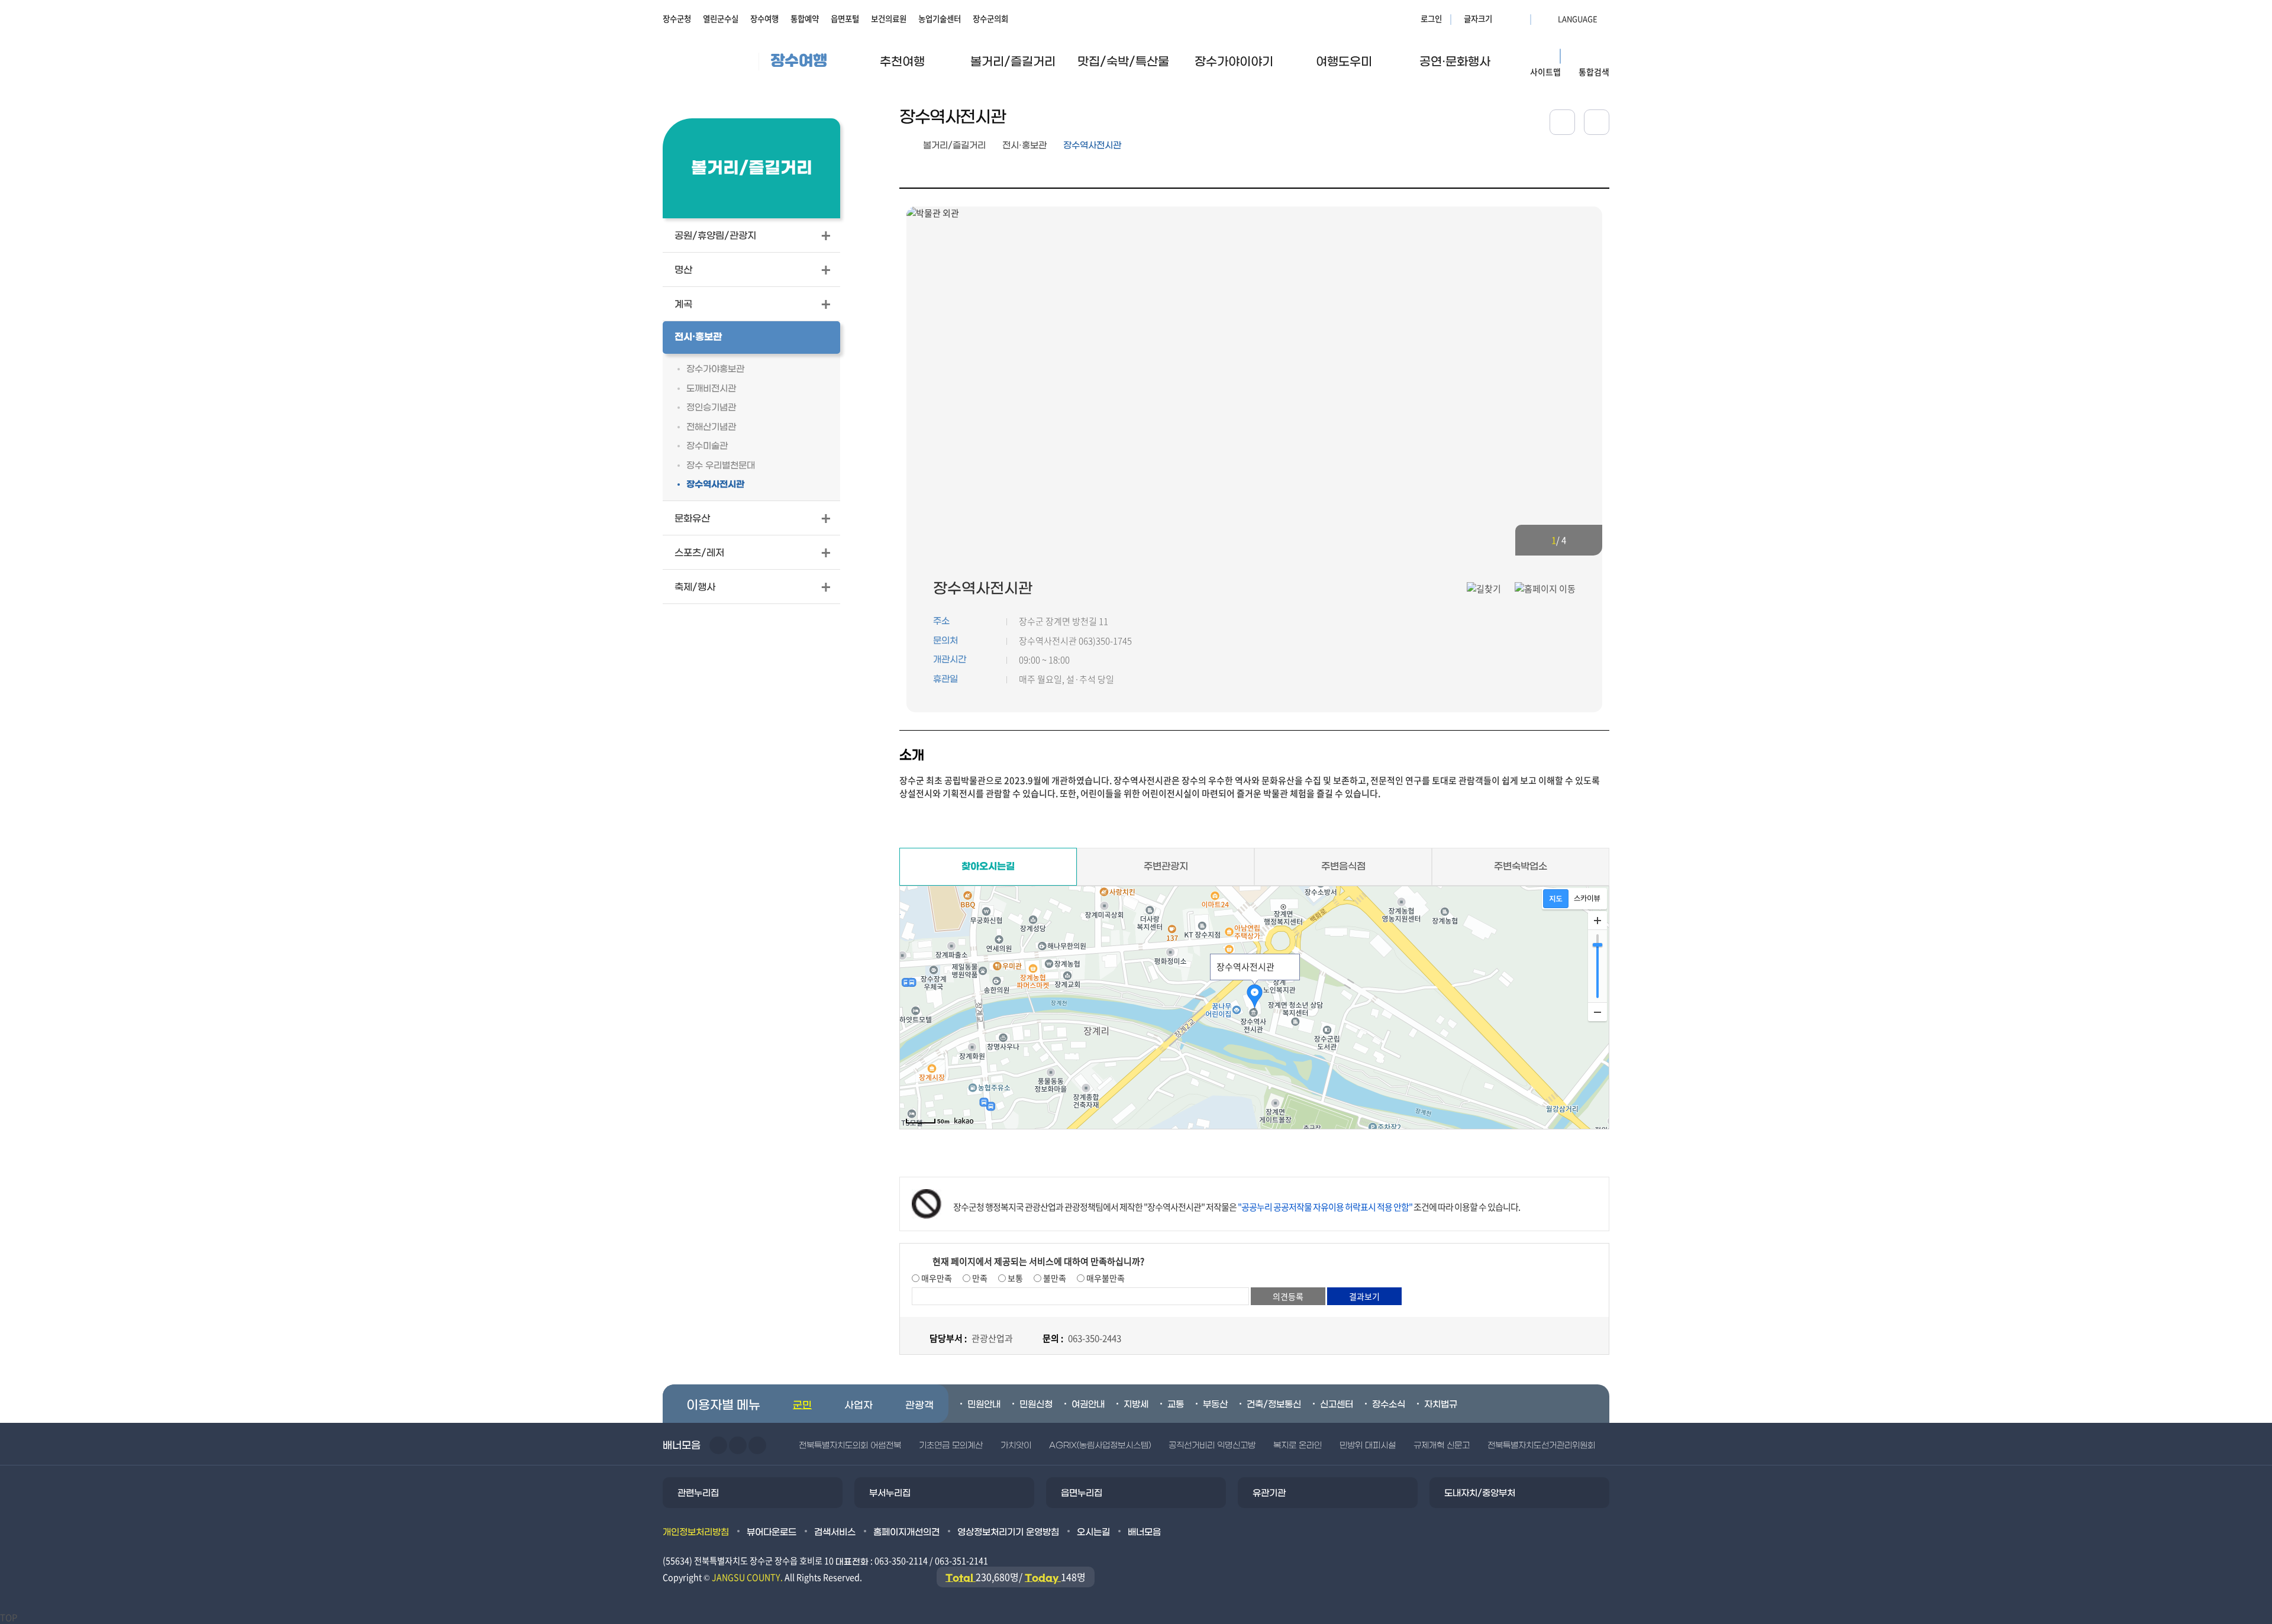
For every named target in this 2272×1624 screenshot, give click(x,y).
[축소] (1597, 1012)
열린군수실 (721, 18)
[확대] (1597, 921)
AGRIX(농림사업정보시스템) (1100, 1446)
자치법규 (1441, 1405)
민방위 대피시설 (1368, 1446)
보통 (1014, 1278)
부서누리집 (890, 1493)
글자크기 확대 (1503, 18)
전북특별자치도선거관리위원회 (1541, 1446)
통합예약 (805, 18)
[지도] (1556, 899)
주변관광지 (1166, 866)
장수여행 (764, 18)
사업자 (859, 1406)
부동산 (1215, 1405)
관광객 (919, 1406)
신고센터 (1337, 1405)
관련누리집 (698, 1493)
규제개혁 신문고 (1442, 1446)
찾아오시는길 (988, 867)
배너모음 (1144, 1532)
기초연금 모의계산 (951, 1446)
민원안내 (984, 1405)
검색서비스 (835, 1532)
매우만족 (936, 1278)
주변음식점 (1343, 866)
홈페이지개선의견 (906, 1532)
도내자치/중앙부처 (1480, 1493)
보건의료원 (889, 18)
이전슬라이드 (1535, 540)
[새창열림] (1597, 122)
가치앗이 (1016, 1446)
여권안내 (1088, 1405)
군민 (802, 1406)
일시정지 (757, 1445)
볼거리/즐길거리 (954, 146)
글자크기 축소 (1518, 18)
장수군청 (677, 18)
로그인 (1431, 18)
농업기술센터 (940, 18)
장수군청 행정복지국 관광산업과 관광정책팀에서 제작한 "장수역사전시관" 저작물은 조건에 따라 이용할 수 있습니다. (1237, 1207)
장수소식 (1389, 1405)
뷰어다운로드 (772, 1532)
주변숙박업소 (1521, 866)
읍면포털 (845, 18)
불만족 (1054, 1278)
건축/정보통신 (1274, 1405)
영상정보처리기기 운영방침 (1008, 1532)
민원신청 (1036, 1405)
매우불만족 (1105, 1278)
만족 (979, 1278)
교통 (1176, 1405)
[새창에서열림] (1484, 588)
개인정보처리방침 (696, 1532)
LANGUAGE (1549, 18)
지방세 (1136, 1405)
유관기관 (1269, 1493)
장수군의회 (990, 18)
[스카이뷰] (1587, 899)
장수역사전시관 (1092, 146)
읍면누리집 (1082, 1493)
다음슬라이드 (1583, 540)
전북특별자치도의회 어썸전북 (850, 1446)
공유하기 (1562, 122)
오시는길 (1093, 1532)
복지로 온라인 (1298, 1446)
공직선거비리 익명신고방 (1212, 1446)
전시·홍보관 (1024, 146)
